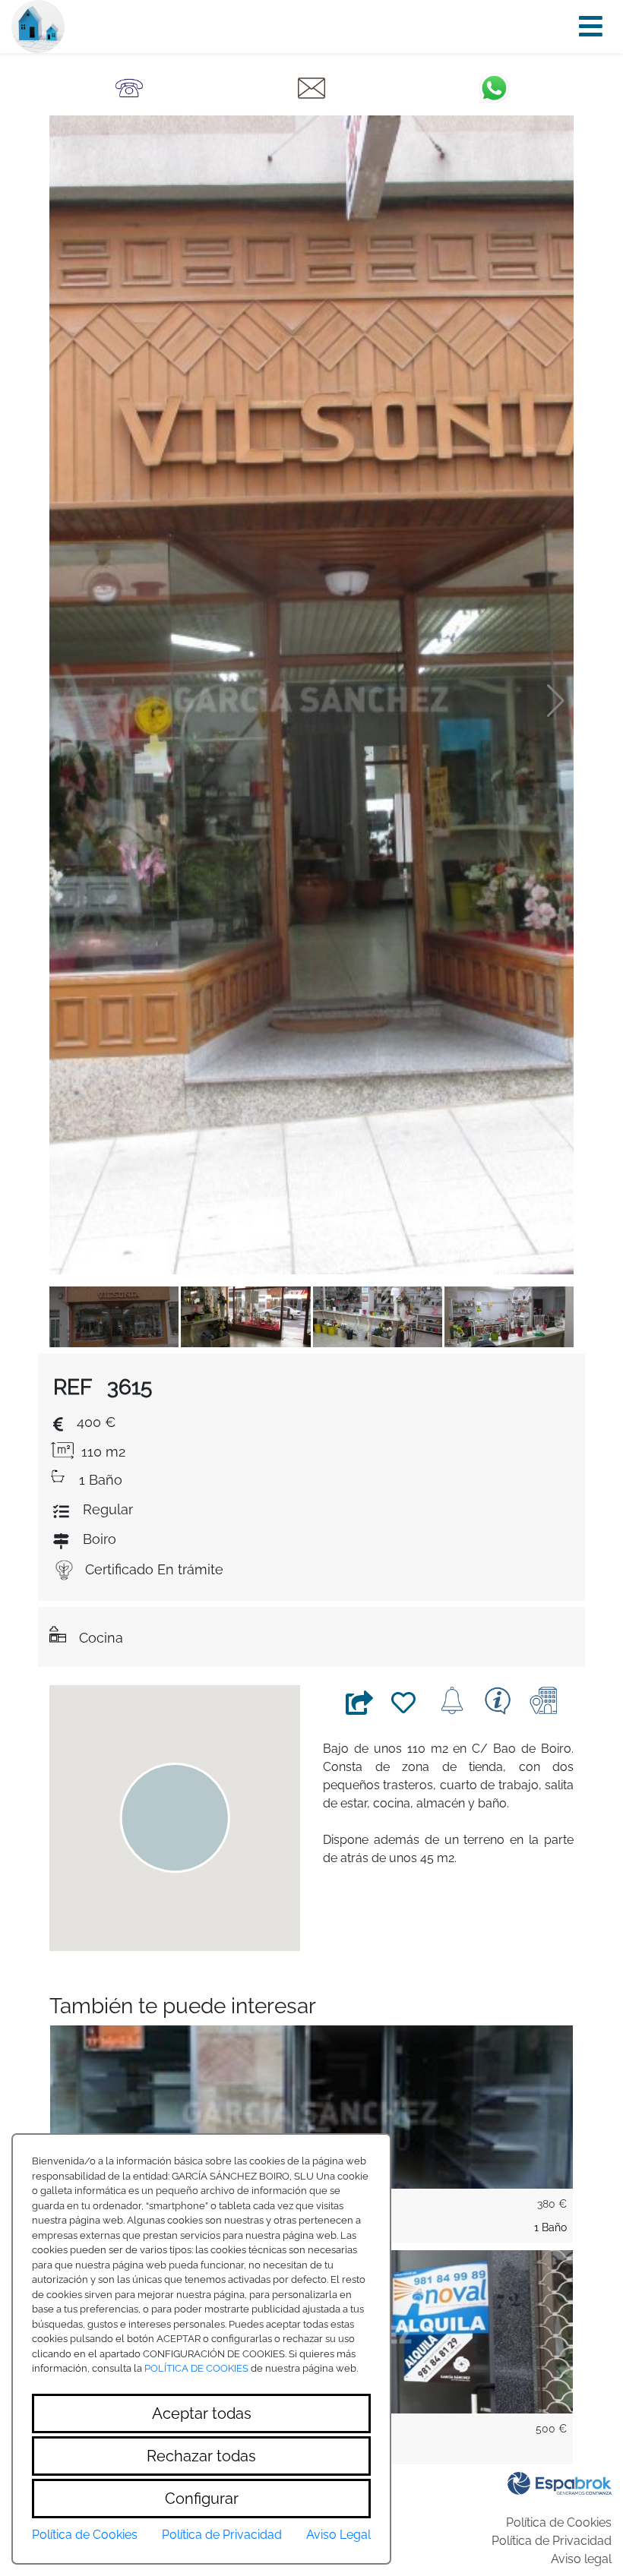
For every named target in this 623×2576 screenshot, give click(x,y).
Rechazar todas (201, 2456)
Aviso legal (581, 2559)
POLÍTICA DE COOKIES (196, 2368)
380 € (552, 2204)
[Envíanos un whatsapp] (494, 87)
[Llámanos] (129, 87)
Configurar (202, 2499)
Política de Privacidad (552, 2541)
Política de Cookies (559, 2522)
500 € (551, 2429)
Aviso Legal (338, 2535)
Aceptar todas (202, 2413)
